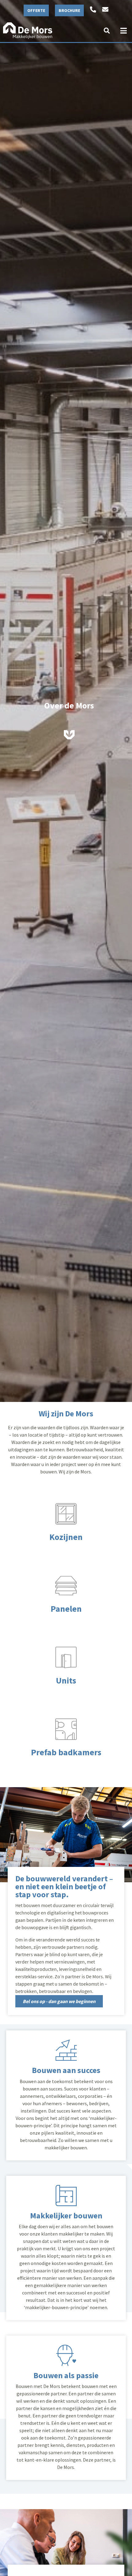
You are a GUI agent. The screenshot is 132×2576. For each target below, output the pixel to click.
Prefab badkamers (66, 1752)
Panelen (66, 1609)
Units (66, 1680)
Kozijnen (66, 1537)
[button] (107, 31)
